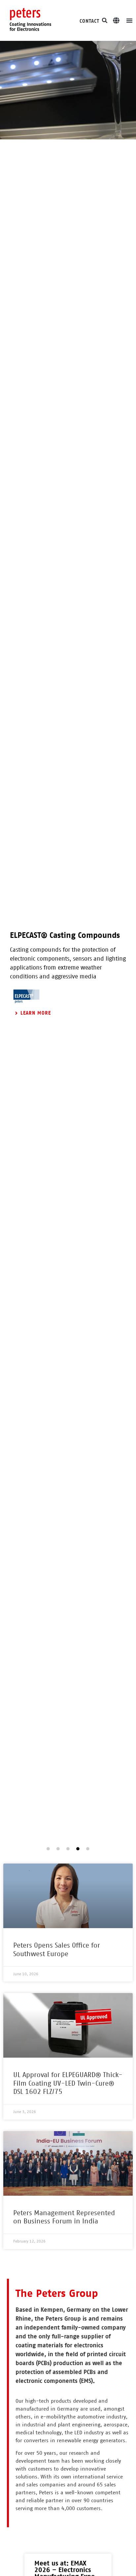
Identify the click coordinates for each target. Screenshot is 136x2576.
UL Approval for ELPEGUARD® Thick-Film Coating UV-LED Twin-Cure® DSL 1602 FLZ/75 (68, 2083)
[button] (105, 20)
